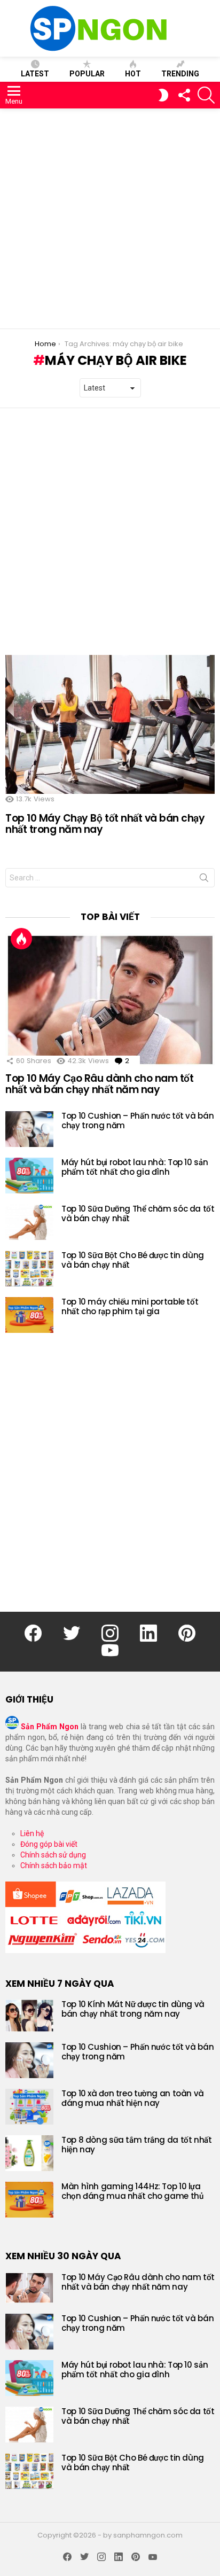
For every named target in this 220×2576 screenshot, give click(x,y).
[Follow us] (184, 95)
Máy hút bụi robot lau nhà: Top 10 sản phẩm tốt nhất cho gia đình (135, 1167)
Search (204, 880)
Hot (133, 74)
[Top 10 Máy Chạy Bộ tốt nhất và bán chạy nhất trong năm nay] (110, 725)
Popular (87, 74)
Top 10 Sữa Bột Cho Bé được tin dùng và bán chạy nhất (133, 1260)
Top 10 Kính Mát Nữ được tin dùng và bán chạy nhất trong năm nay (133, 2009)
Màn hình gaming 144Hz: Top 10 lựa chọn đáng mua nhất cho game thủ (132, 2191)
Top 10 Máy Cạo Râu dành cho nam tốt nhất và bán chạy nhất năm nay (99, 1084)
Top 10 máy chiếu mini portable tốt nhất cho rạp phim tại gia (130, 1306)
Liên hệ (32, 1833)
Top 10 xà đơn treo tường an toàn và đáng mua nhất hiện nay (133, 2098)
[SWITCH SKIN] (163, 95)
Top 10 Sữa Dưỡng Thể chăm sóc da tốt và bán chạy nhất (138, 1213)
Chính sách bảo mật (54, 1865)
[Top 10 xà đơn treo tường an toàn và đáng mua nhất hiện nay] (29, 2107)
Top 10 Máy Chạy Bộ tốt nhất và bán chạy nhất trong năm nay (105, 824)
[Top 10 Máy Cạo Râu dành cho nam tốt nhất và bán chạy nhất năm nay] (110, 1000)
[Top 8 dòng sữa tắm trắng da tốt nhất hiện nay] (29, 2153)
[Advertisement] (110, 218)
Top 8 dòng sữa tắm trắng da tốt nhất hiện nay (137, 2145)
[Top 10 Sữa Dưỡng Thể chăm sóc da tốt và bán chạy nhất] (29, 1222)
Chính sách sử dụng (53, 1855)
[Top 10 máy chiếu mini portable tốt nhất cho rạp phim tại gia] (29, 1315)
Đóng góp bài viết (49, 1844)
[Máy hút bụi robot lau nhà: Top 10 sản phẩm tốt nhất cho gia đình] (29, 1176)
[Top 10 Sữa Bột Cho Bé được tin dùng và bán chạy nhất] (29, 1269)
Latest (35, 74)
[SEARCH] (206, 95)
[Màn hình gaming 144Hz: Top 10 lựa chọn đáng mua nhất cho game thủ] (29, 2200)
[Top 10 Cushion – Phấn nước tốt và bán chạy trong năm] (29, 1129)
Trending (180, 74)
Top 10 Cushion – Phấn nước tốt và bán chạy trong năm (137, 1121)
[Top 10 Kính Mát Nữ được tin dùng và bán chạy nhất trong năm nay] (29, 2016)
